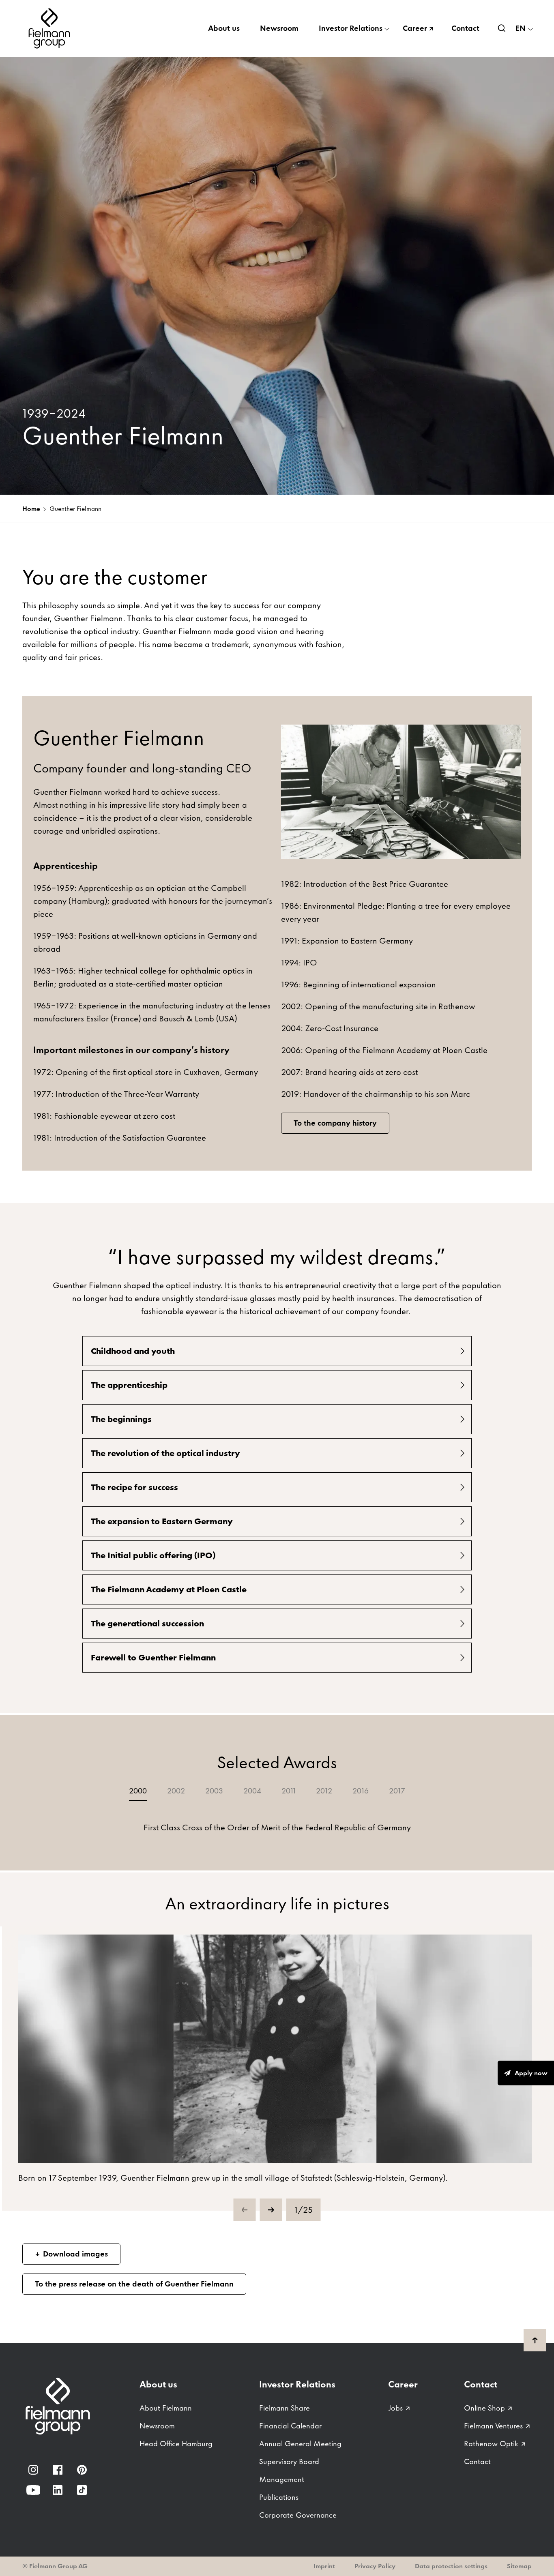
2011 (289, 1791)
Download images (75, 2254)
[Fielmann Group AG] (51, 28)
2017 (397, 1791)
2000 (138, 1791)
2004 (252, 1791)
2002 (176, 1791)
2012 (324, 1791)
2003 (214, 1791)
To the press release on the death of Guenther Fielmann (134, 2284)
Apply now (531, 2073)
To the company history (335, 1123)
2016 (361, 1791)
